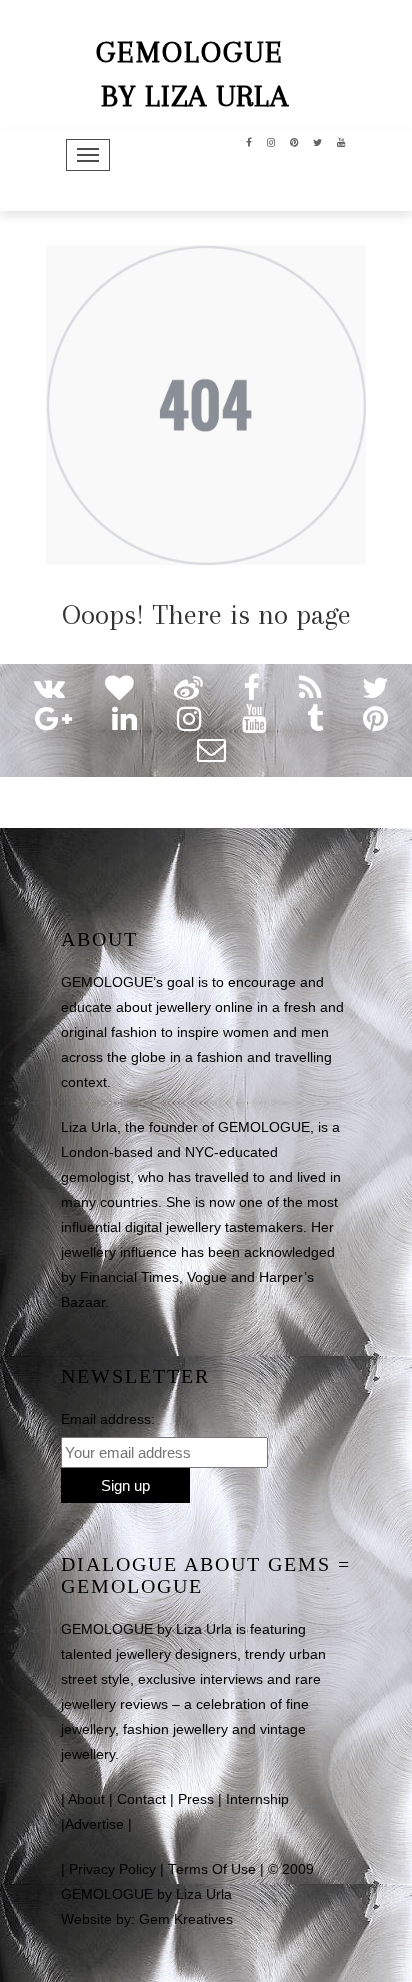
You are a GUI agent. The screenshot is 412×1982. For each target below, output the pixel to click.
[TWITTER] (318, 141)
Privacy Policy (112, 1869)
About (86, 1799)
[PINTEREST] (294, 141)
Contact (141, 1799)
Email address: (108, 1419)
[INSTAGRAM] (271, 141)
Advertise (94, 1824)
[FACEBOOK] (249, 141)
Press (196, 1799)
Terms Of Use (212, 1869)
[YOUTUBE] (341, 141)
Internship (257, 1799)
